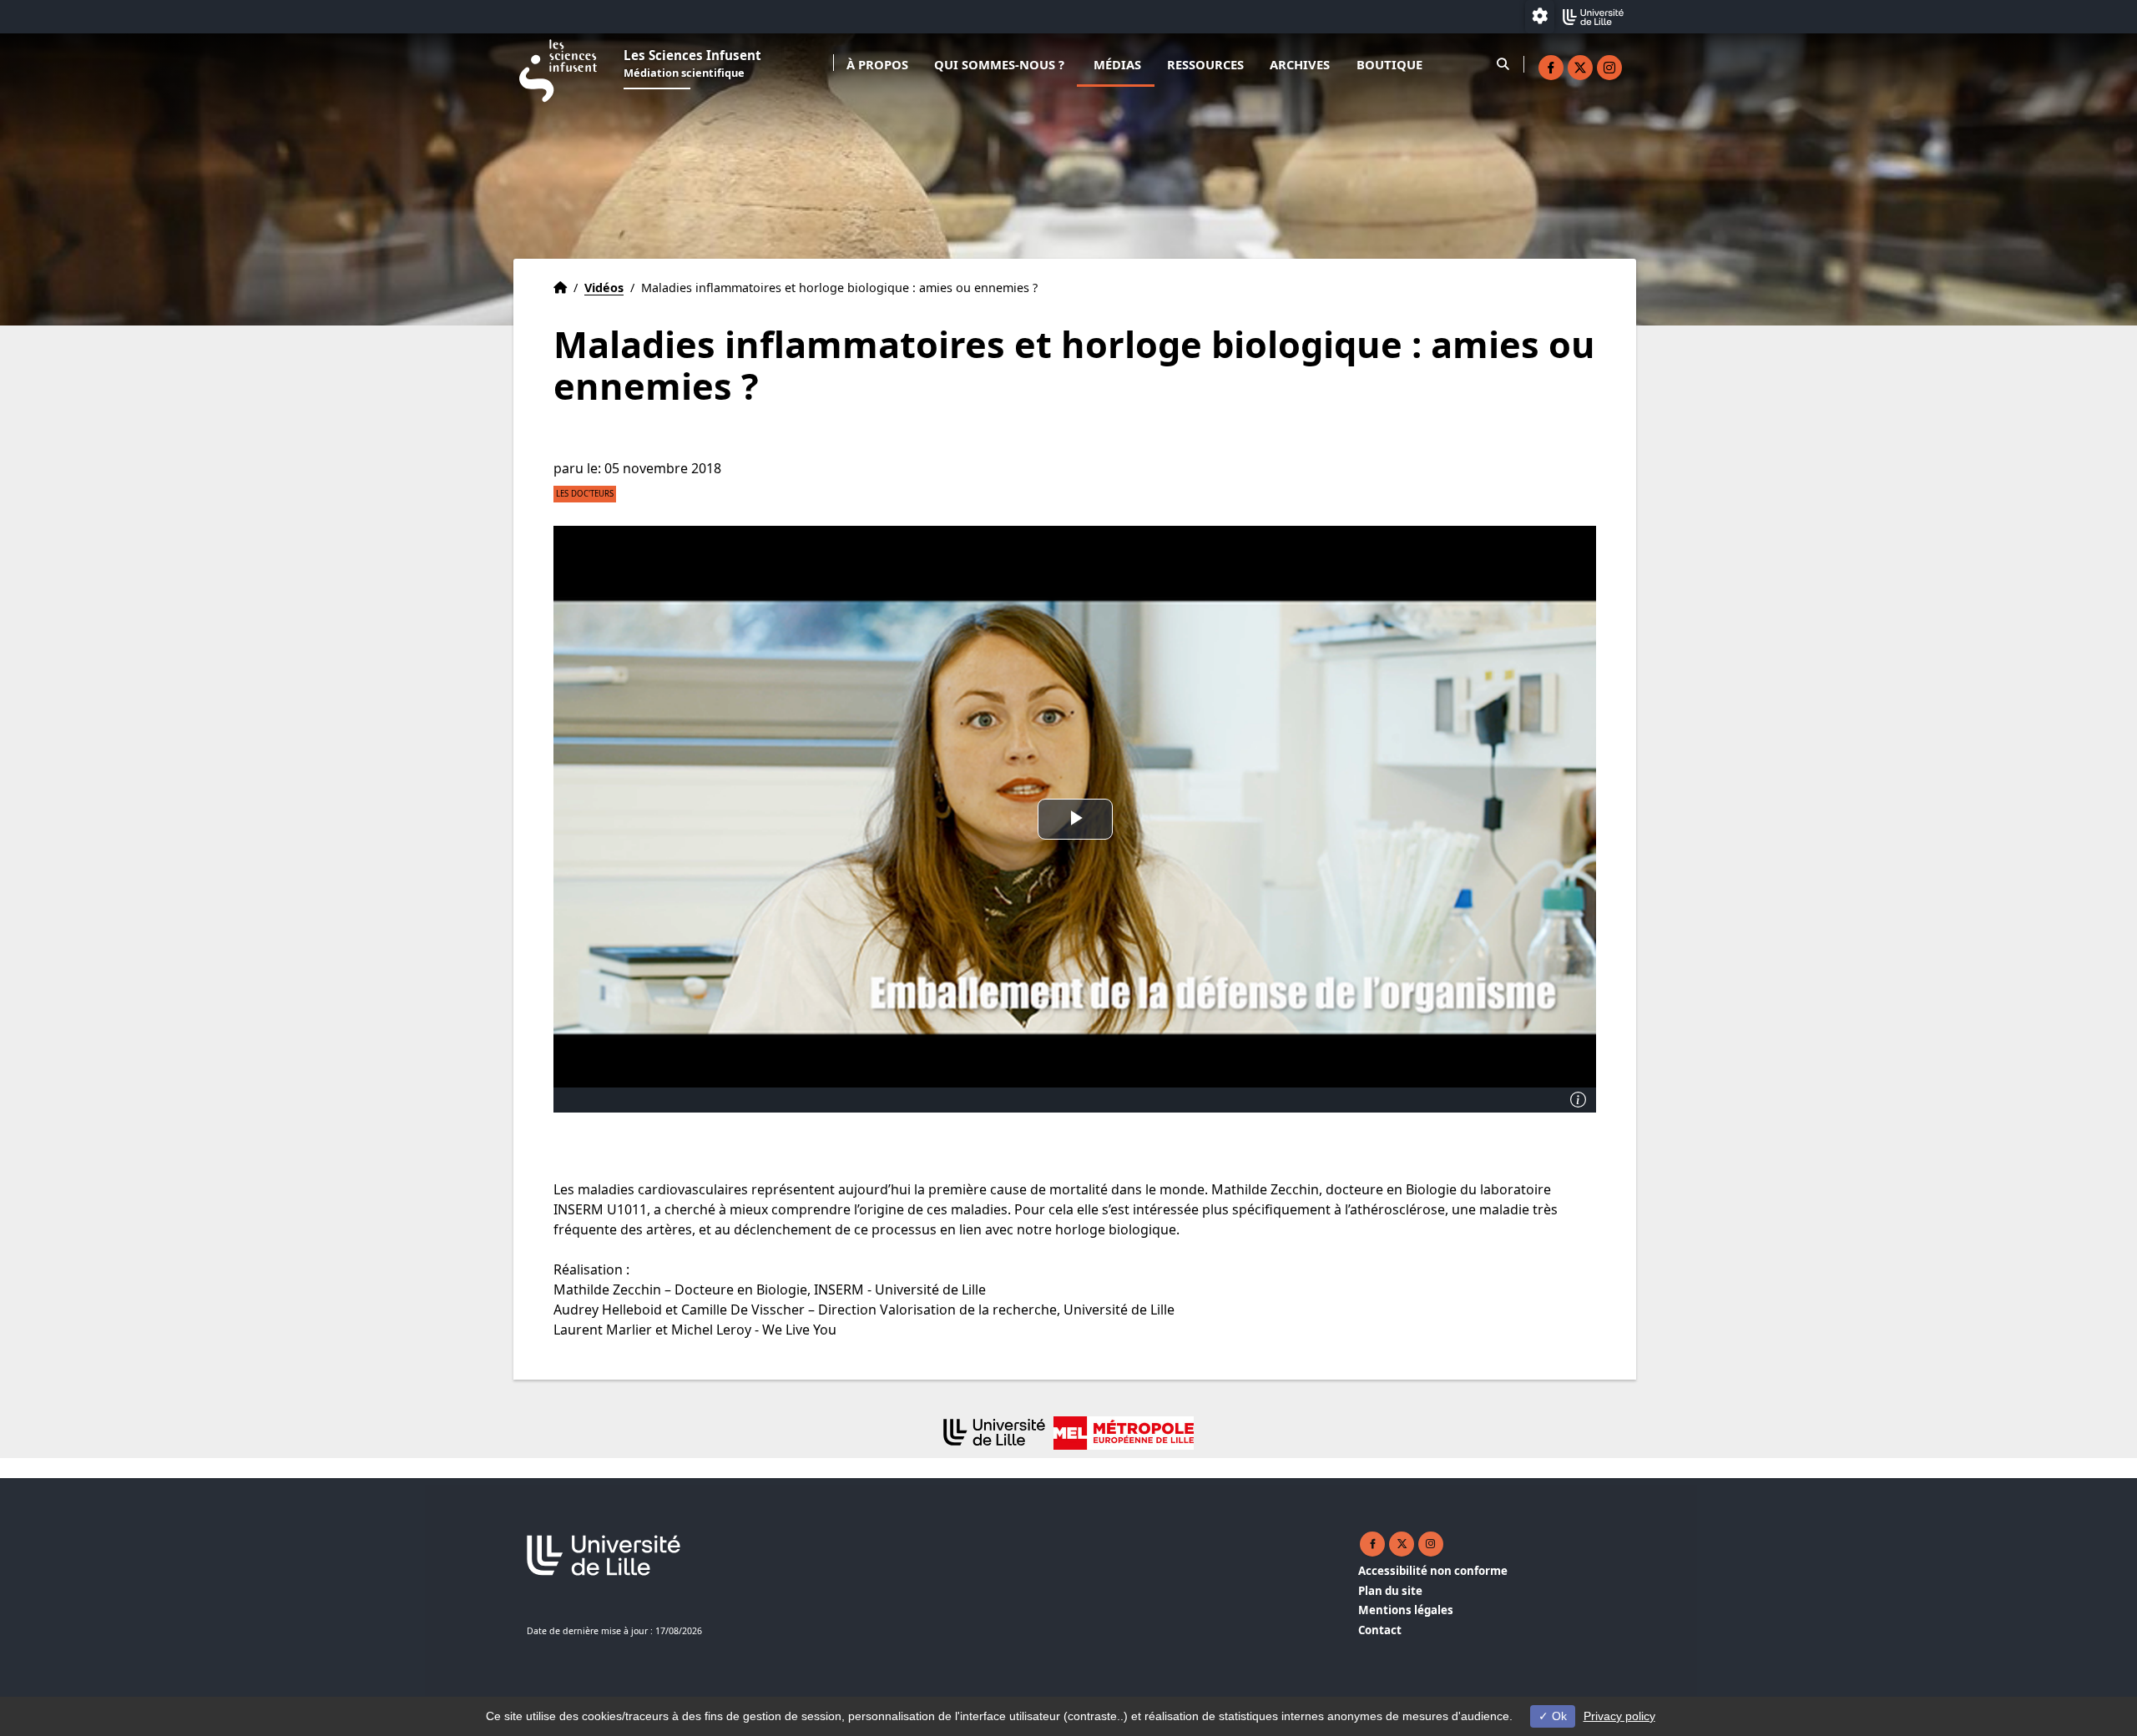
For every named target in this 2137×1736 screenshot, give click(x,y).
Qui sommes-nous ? (999, 64)
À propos (877, 64)
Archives (1300, 64)
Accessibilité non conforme (1433, 1571)
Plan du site (1390, 1591)
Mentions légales (1406, 1610)
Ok (1558, 1716)
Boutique (1389, 64)
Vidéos (604, 288)
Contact (1380, 1630)
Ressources (1205, 64)
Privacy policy (1619, 1716)
